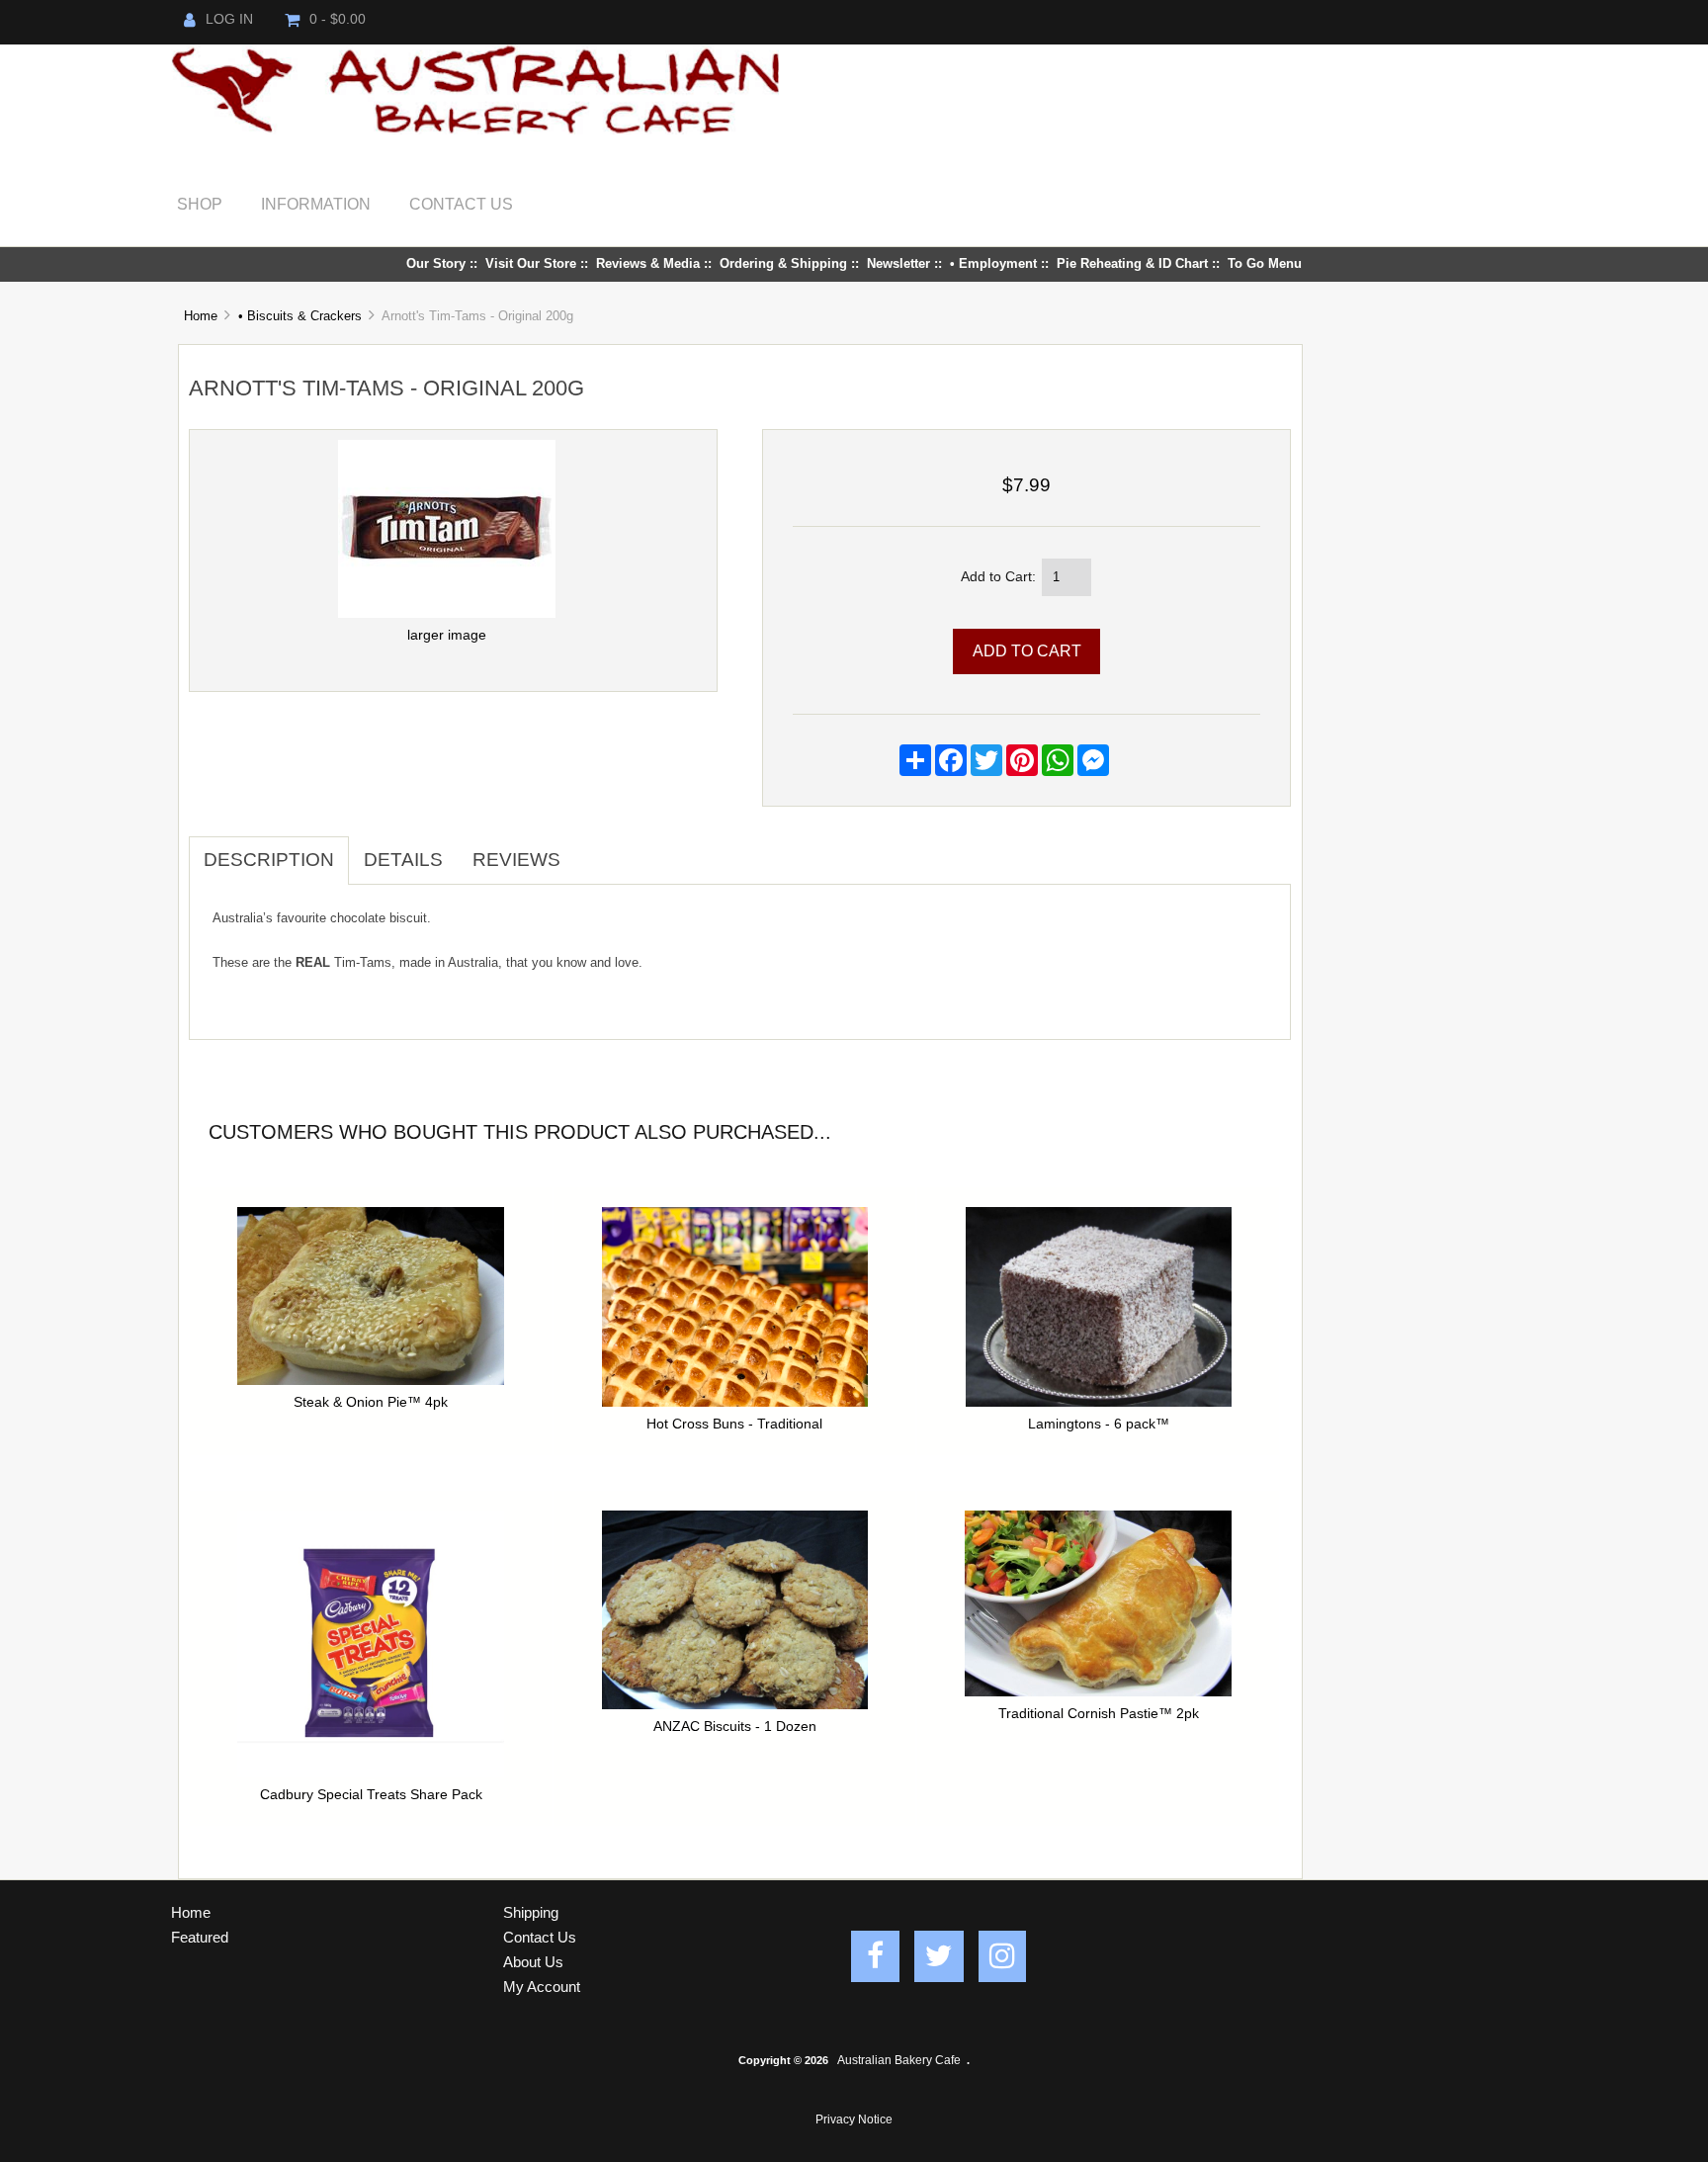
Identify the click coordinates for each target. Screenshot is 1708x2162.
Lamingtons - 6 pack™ (1099, 1424)
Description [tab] (269, 860)
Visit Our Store (531, 263)
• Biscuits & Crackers (300, 316)
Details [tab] (403, 860)
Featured (200, 1937)
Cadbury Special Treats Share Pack (371, 1795)
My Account (542, 1987)
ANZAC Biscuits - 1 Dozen (735, 1727)
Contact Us (461, 204)
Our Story (436, 263)
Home (201, 316)
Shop (200, 204)
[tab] (590, 849)
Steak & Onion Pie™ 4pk (371, 1402)
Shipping (531, 1912)
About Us (533, 1962)
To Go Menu (1265, 263)
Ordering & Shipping (783, 263)
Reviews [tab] (516, 860)
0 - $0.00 (338, 19)
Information (316, 204)
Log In (229, 19)
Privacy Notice (854, 2119)
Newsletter (898, 263)
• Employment (993, 263)
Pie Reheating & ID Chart (1132, 263)
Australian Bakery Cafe (899, 2060)
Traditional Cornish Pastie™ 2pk (1099, 1714)
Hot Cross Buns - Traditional (734, 1424)
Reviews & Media (648, 263)
